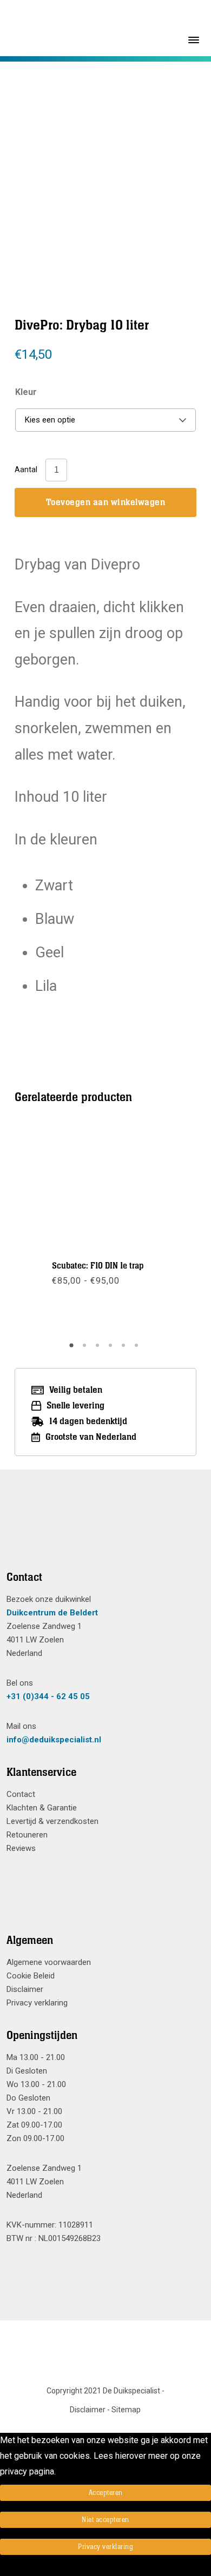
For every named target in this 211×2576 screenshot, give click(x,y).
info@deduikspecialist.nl (54, 1740)
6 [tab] (138, 1349)
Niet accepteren (105, 2520)
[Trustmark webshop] (101, 1533)
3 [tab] (99, 1349)
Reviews (21, 1848)
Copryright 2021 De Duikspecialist (103, 2391)
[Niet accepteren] (3, 2568)
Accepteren (106, 2493)
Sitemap (126, 2410)
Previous (55, 163)
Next (155, 163)
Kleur (26, 392)
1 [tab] (73, 1349)
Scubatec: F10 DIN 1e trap (98, 1266)
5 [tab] (125, 1349)
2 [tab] (86, 1349)
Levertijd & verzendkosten (52, 1821)
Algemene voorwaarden (49, 1962)
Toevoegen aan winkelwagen (106, 502)
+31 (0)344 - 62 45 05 (48, 1696)
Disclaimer (25, 1989)
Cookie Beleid (31, 1976)
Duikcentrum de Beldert (52, 1613)
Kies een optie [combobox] (50, 420)
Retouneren (27, 1835)
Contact (21, 1794)
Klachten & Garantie (42, 1808)
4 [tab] (112, 1349)
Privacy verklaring (37, 2003)
